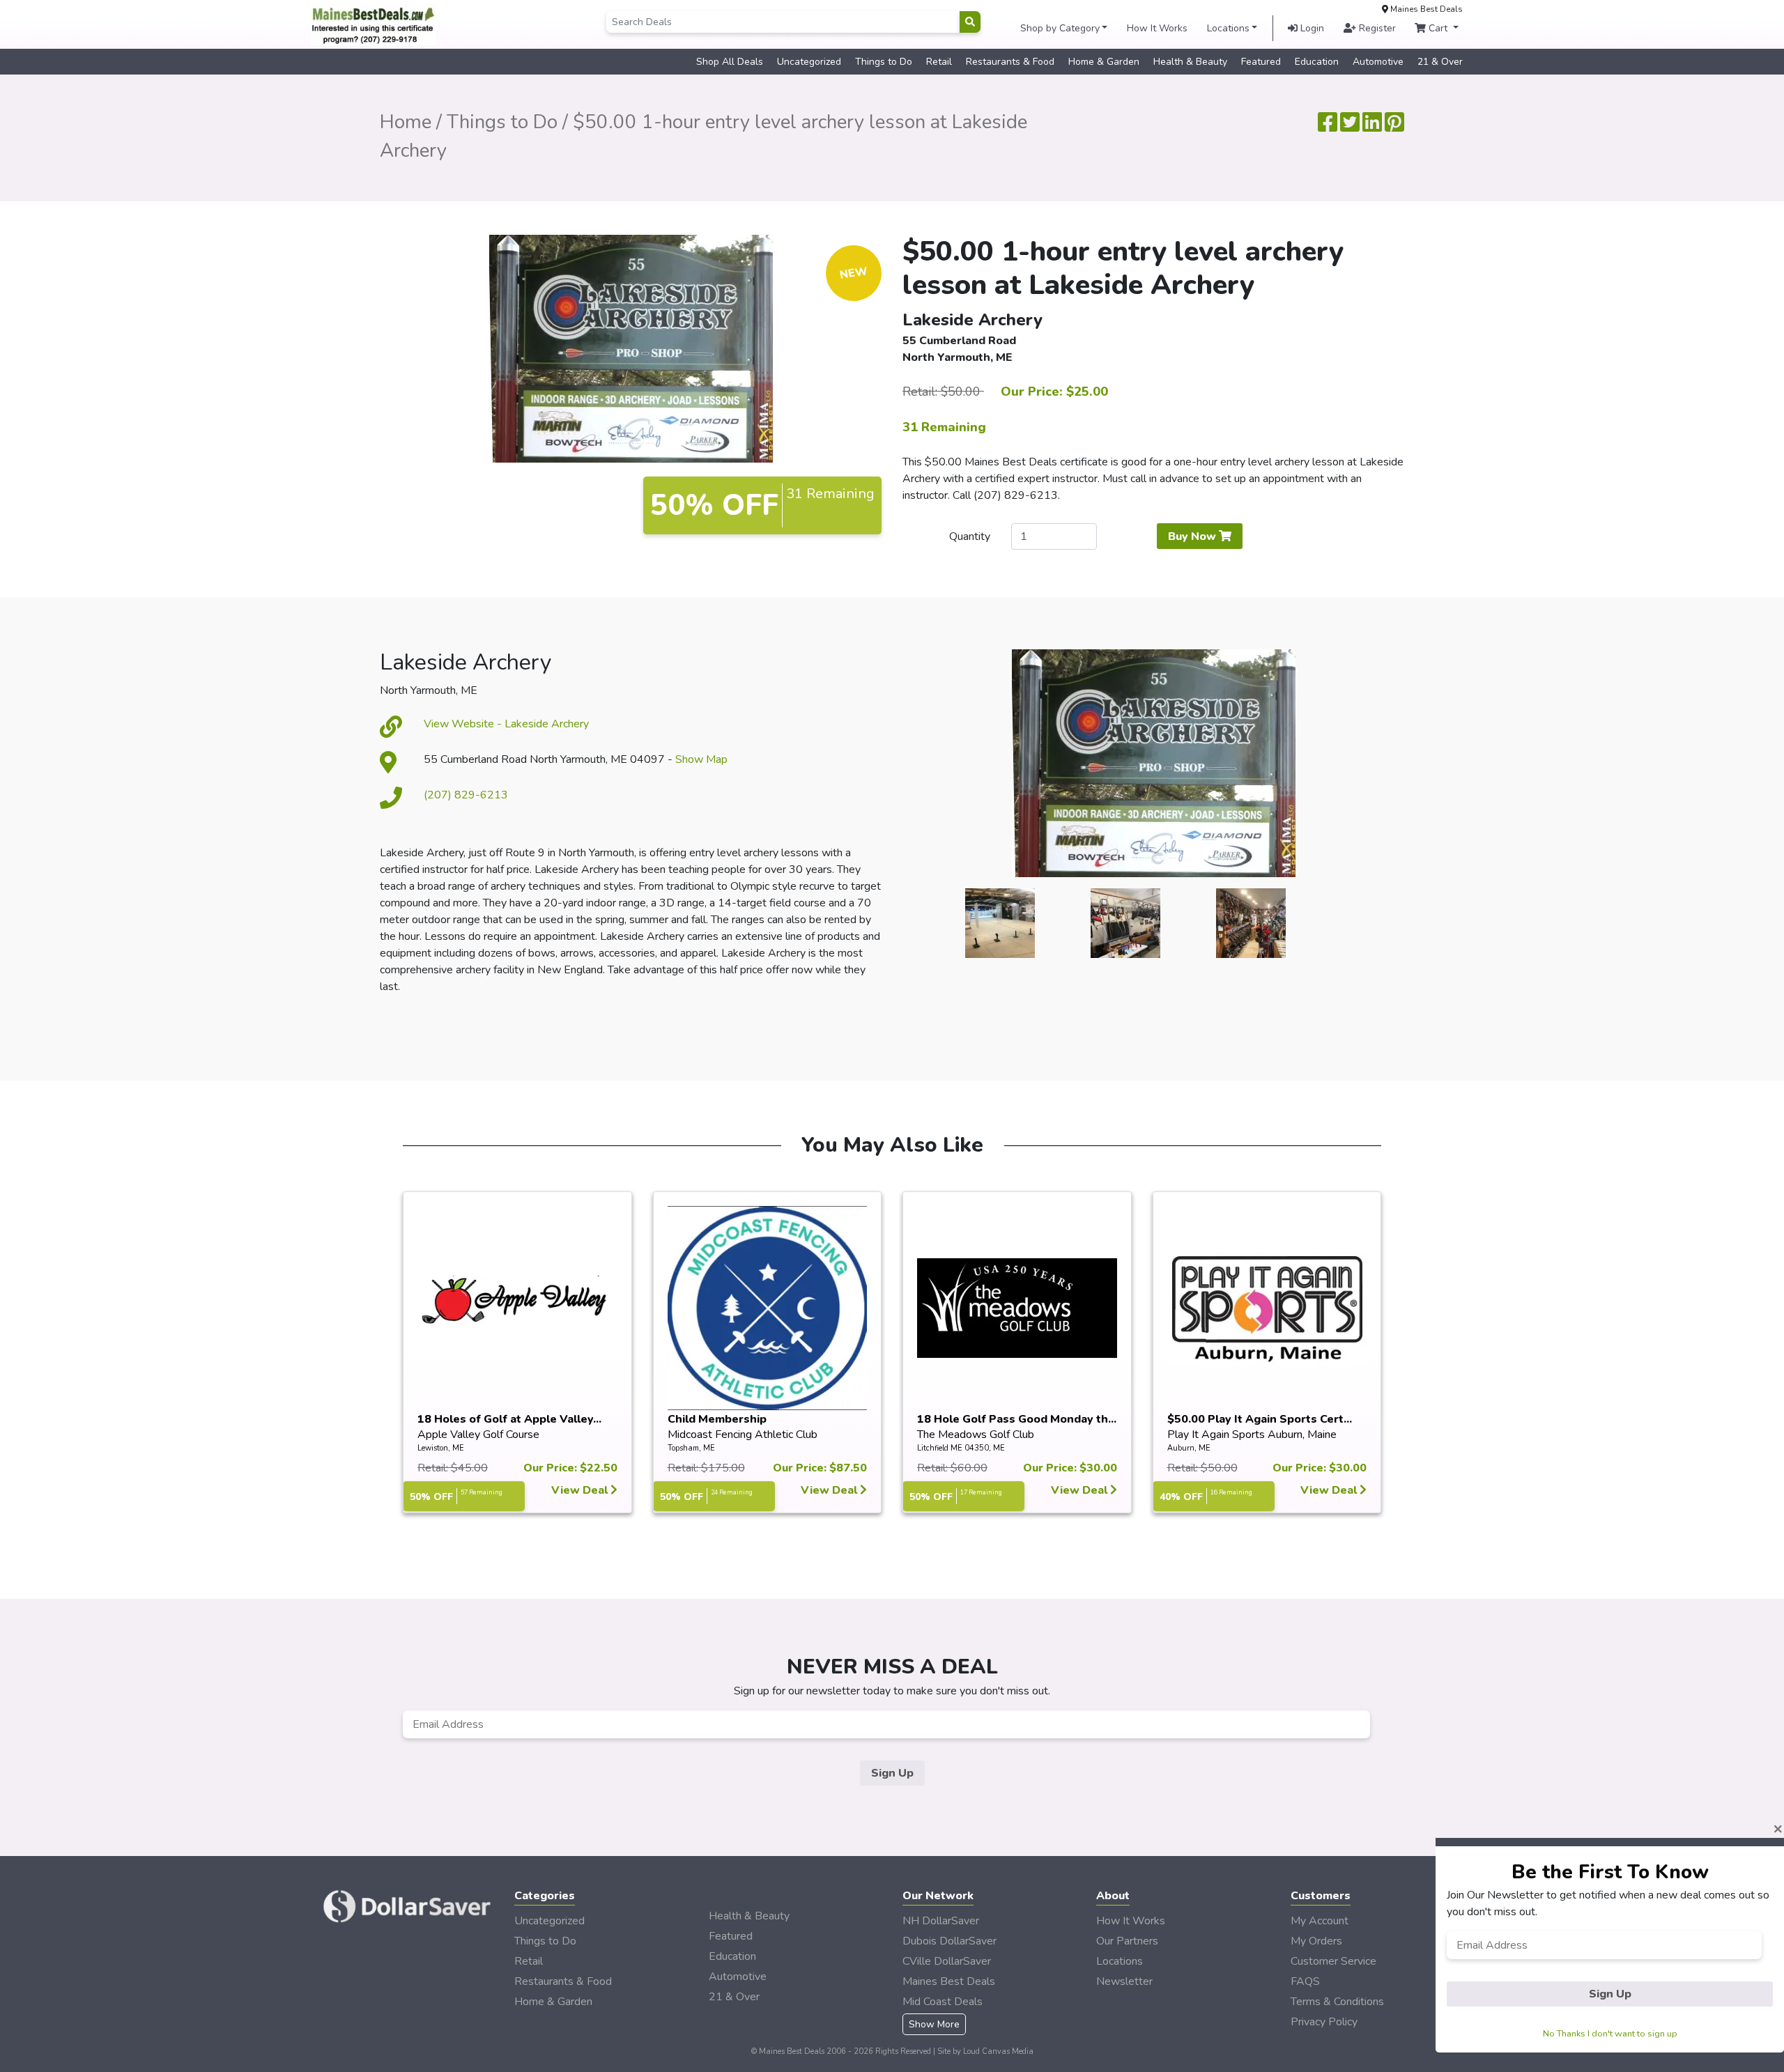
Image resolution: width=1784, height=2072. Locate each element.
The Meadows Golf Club (976, 1435)
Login (1311, 28)
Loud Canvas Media (998, 2051)
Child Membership (717, 1419)
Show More (934, 2024)
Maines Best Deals (949, 1981)
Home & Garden (1104, 62)
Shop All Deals (730, 62)
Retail (939, 62)
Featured (1261, 62)
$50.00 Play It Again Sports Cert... (1260, 1419)
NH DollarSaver (941, 1921)
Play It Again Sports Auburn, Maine (1252, 1435)
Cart (1438, 28)
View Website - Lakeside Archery (506, 724)
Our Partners (1127, 1941)
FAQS (1305, 1981)
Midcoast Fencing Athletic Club (743, 1435)
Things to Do (884, 62)
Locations (1228, 28)
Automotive (1378, 62)
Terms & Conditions (1337, 2002)
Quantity (970, 536)
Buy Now (1193, 536)
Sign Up (892, 1773)
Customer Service (1333, 1961)
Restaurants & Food (1010, 62)
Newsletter (1124, 1981)
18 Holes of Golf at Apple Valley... (509, 1419)
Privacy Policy (1324, 2022)
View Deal (581, 1490)
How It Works (1157, 28)
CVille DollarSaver (947, 1961)
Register (1376, 28)
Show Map (701, 759)
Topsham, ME (691, 1448)
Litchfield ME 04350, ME (961, 1448)
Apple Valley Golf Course (478, 1435)
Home (406, 122)
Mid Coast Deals (943, 2002)
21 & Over (1440, 62)
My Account (1320, 1921)
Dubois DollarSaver (949, 1941)
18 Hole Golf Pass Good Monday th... (1017, 1419)
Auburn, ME (1189, 1448)
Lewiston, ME (441, 1448)
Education (1317, 62)
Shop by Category (1060, 28)
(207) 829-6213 (466, 795)
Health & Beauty (1190, 62)
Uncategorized (809, 62)
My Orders (1316, 1941)
